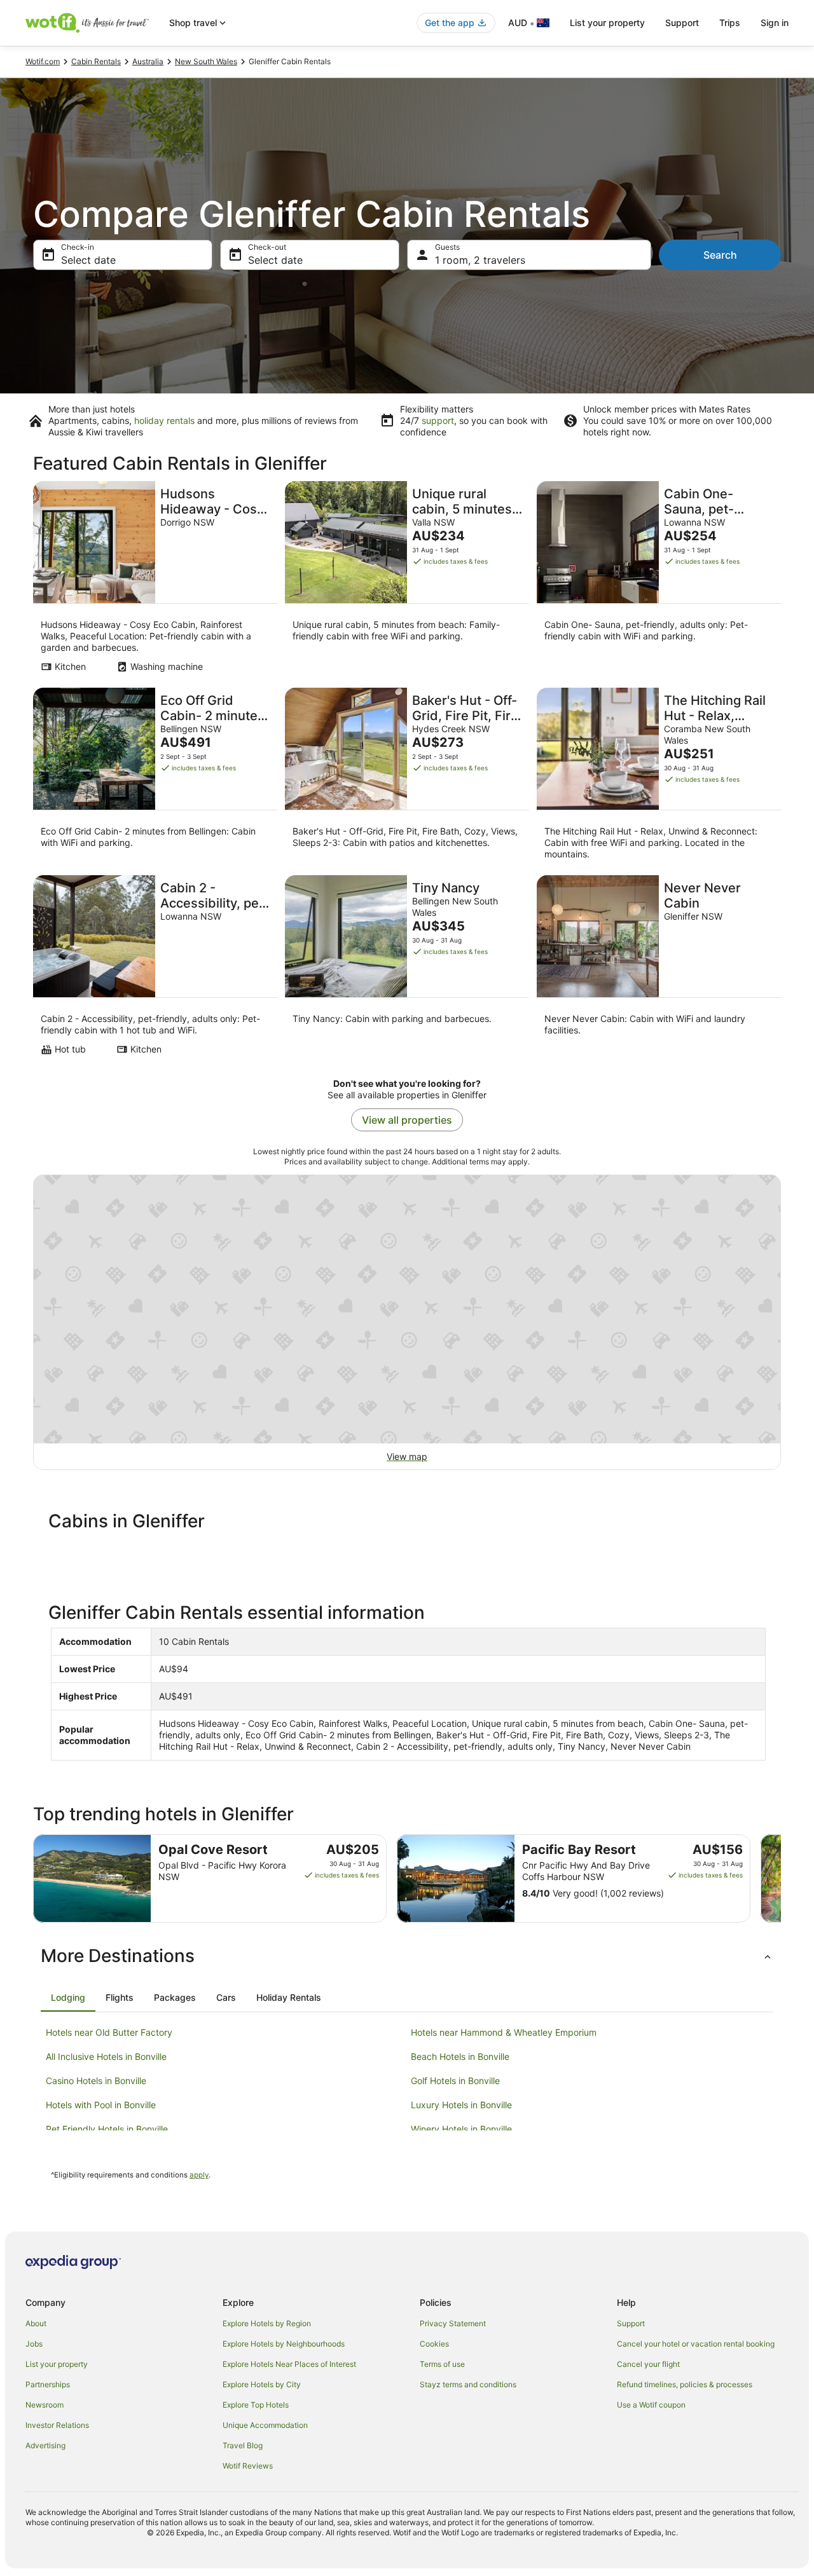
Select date (88, 260)
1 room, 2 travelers (480, 260)
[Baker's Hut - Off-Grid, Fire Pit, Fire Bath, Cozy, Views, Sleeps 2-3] (407, 778)
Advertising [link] (45, 2445)
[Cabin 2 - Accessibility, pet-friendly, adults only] (155, 969)
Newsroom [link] (45, 2405)
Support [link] (631, 2323)
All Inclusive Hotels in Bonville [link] (106, 2056)
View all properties (407, 1120)
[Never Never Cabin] (659, 969)
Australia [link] (148, 61)
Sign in (775, 23)
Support (682, 23)
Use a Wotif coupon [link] (651, 2405)
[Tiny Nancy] (407, 969)
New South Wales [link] (206, 61)
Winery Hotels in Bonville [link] (461, 2129)
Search (720, 255)
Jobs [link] (34, 2344)
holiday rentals (164, 420)
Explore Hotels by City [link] (262, 2384)
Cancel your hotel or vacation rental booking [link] (696, 2344)
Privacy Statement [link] (453, 2323)
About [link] (36, 2323)
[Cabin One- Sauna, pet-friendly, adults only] (659, 581)
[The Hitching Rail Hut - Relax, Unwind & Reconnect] (659, 778)
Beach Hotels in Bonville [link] (460, 2056)
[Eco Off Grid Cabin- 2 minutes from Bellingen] (155, 778)
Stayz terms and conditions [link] (468, 2384)
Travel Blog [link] (243, 2445)
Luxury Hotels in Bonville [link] (461, 2105)
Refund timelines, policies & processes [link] (685, 2384)
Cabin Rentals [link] (96, 61)
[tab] (68, 1998)
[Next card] (781, 1879)
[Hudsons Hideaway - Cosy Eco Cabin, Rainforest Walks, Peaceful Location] (155, 581)
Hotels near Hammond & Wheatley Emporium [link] (504, 2032)
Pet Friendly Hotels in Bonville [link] (107, 2129)
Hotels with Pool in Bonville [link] (101, 2105)
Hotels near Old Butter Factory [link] (109, 2032)
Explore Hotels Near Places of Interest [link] (289, 2364)
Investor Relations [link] (57, 2425)
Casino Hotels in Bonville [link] (96, 2081)
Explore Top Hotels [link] (256, 2405)
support (438, 420)
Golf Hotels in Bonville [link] (455, 2081)
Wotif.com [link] (43, 61)
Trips (730, 23)
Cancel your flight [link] (648, 2364)
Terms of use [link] (442, 2364)
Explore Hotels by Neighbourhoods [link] (284, 2344)
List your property (607, 23)
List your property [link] (57, 2364)
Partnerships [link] (48, 2384)
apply (199, 2175)
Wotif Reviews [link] (248, 2466)
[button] (407, 1956)
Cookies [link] (434, 2344)
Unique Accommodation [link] (265, 2425)
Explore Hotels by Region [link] (267, 2323)
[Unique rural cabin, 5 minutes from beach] (407, 581)
